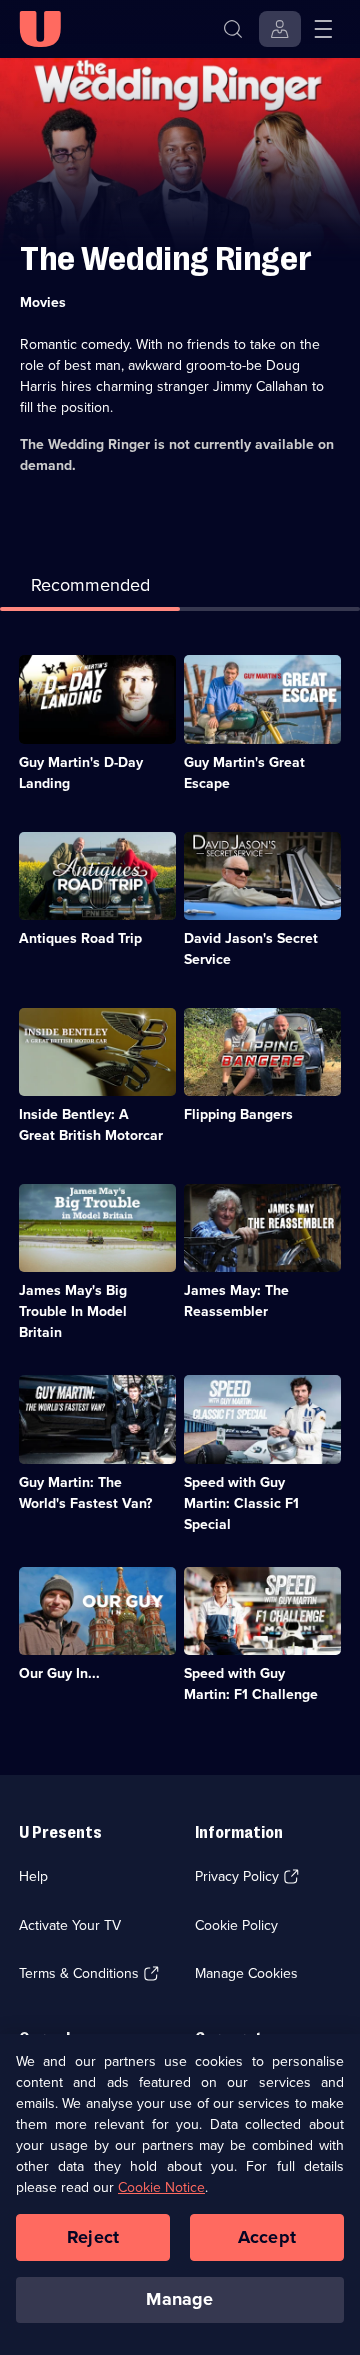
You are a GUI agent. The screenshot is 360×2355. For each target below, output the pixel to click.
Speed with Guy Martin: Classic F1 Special (241, 1503)
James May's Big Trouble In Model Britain (73, 1311)
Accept (267, 2237)
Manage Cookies (246, 1973)
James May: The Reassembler (236, 1301)
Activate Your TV (70, 1925)
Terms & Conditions (79, 1973)
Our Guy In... (59, 1673)
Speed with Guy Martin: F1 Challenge (251, 1684)
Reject (93, 2237)
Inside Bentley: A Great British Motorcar (91, 1125)
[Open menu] (323, 29)
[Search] (233, 29)
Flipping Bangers (238, 1114)
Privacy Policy (237, 1876)
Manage (179, 2299)
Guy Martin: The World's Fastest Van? (85, 1493)
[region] (180, 2194)
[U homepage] (40, 29)
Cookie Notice (161, 2187)
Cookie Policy (236, 1925)
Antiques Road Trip (80, 938)
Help (33, 1876)
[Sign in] (280, 29)
